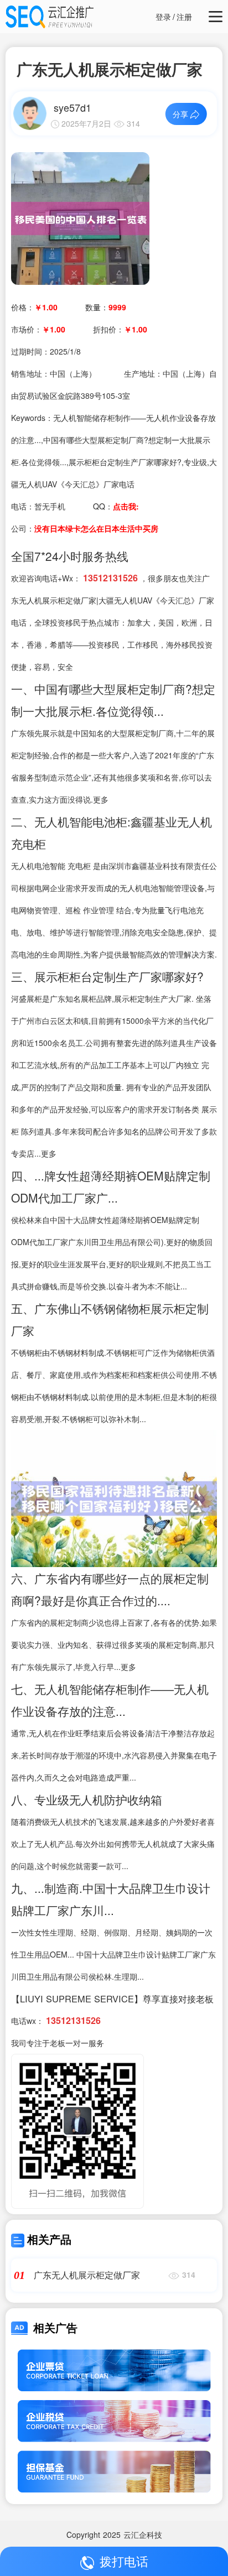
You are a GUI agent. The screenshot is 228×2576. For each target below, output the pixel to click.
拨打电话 (124, 2561)
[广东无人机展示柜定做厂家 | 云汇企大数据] (80, 217)
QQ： (116, 506)
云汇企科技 (143, 2535)
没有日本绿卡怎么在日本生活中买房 (96, 528)
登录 (163, 17)
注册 (184, 17)
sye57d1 (72, 107)
